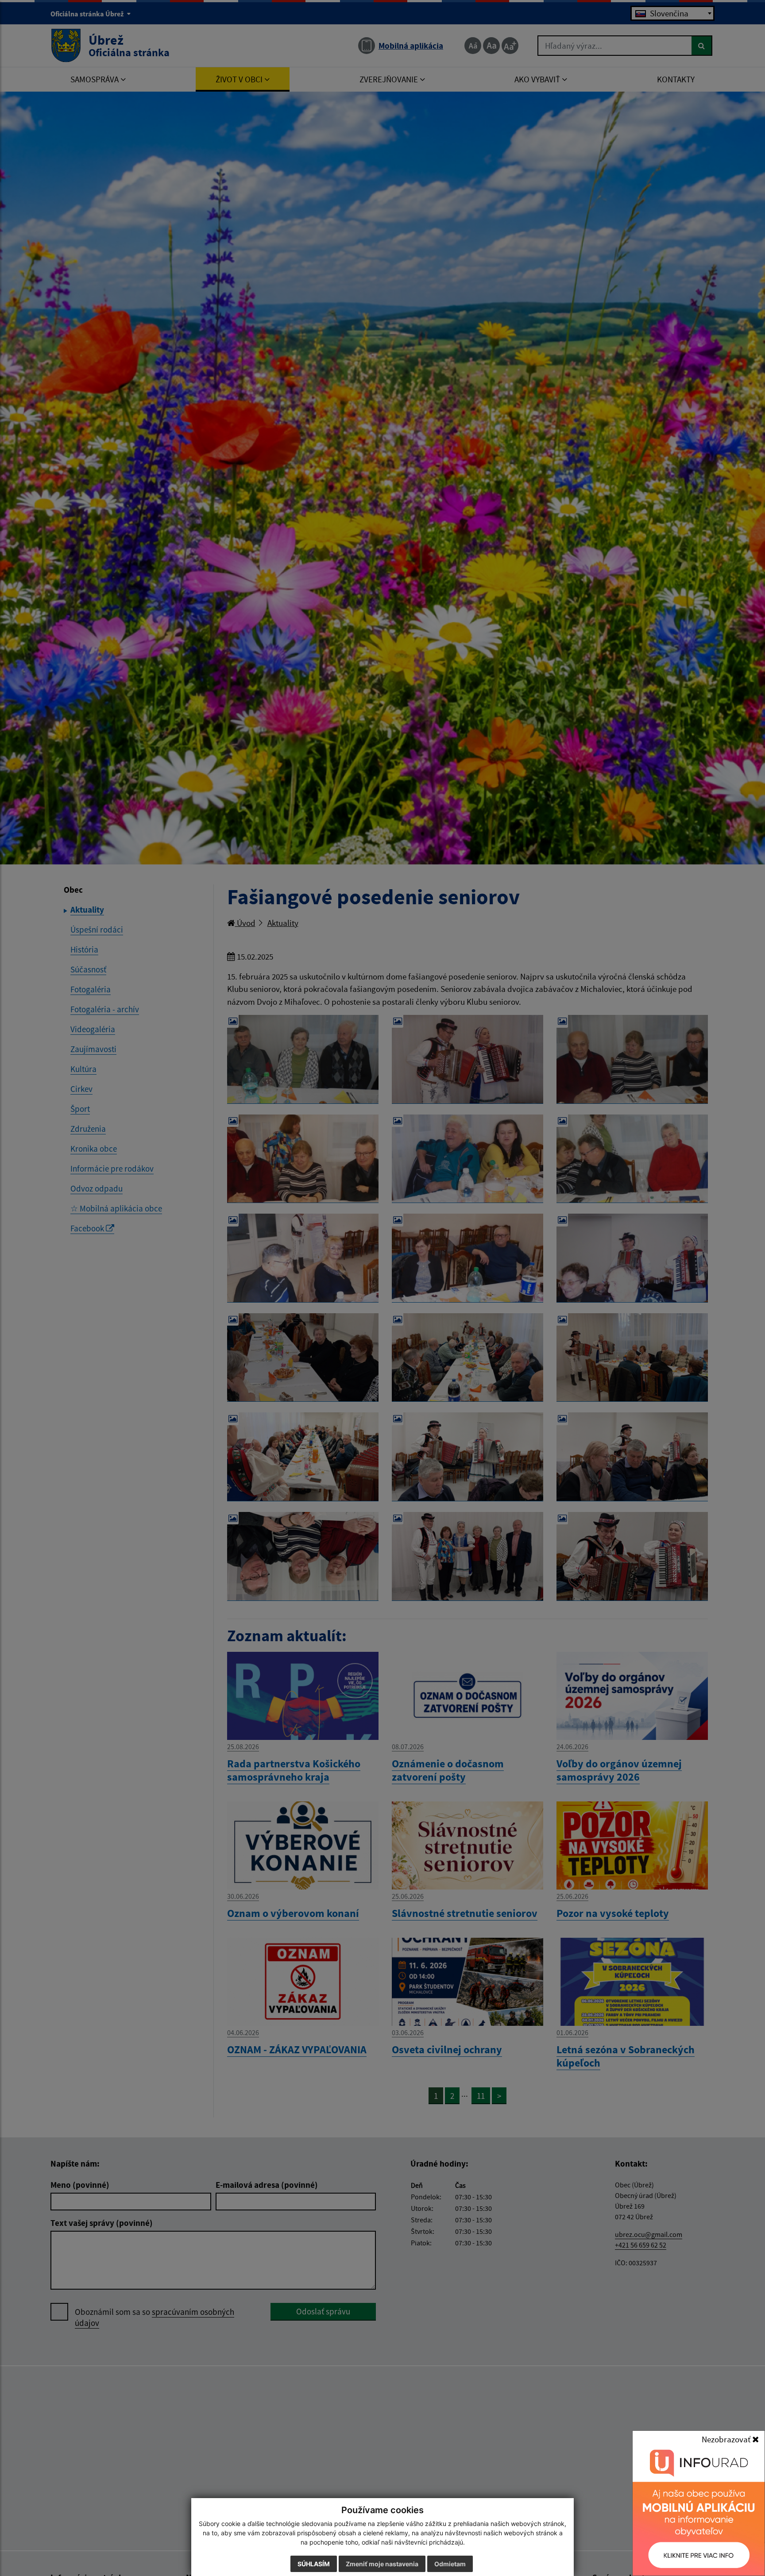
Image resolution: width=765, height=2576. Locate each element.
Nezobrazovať (727, 2439)
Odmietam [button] (450, 2564)
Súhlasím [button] (314, 2564)
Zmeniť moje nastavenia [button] (382, 2564)
